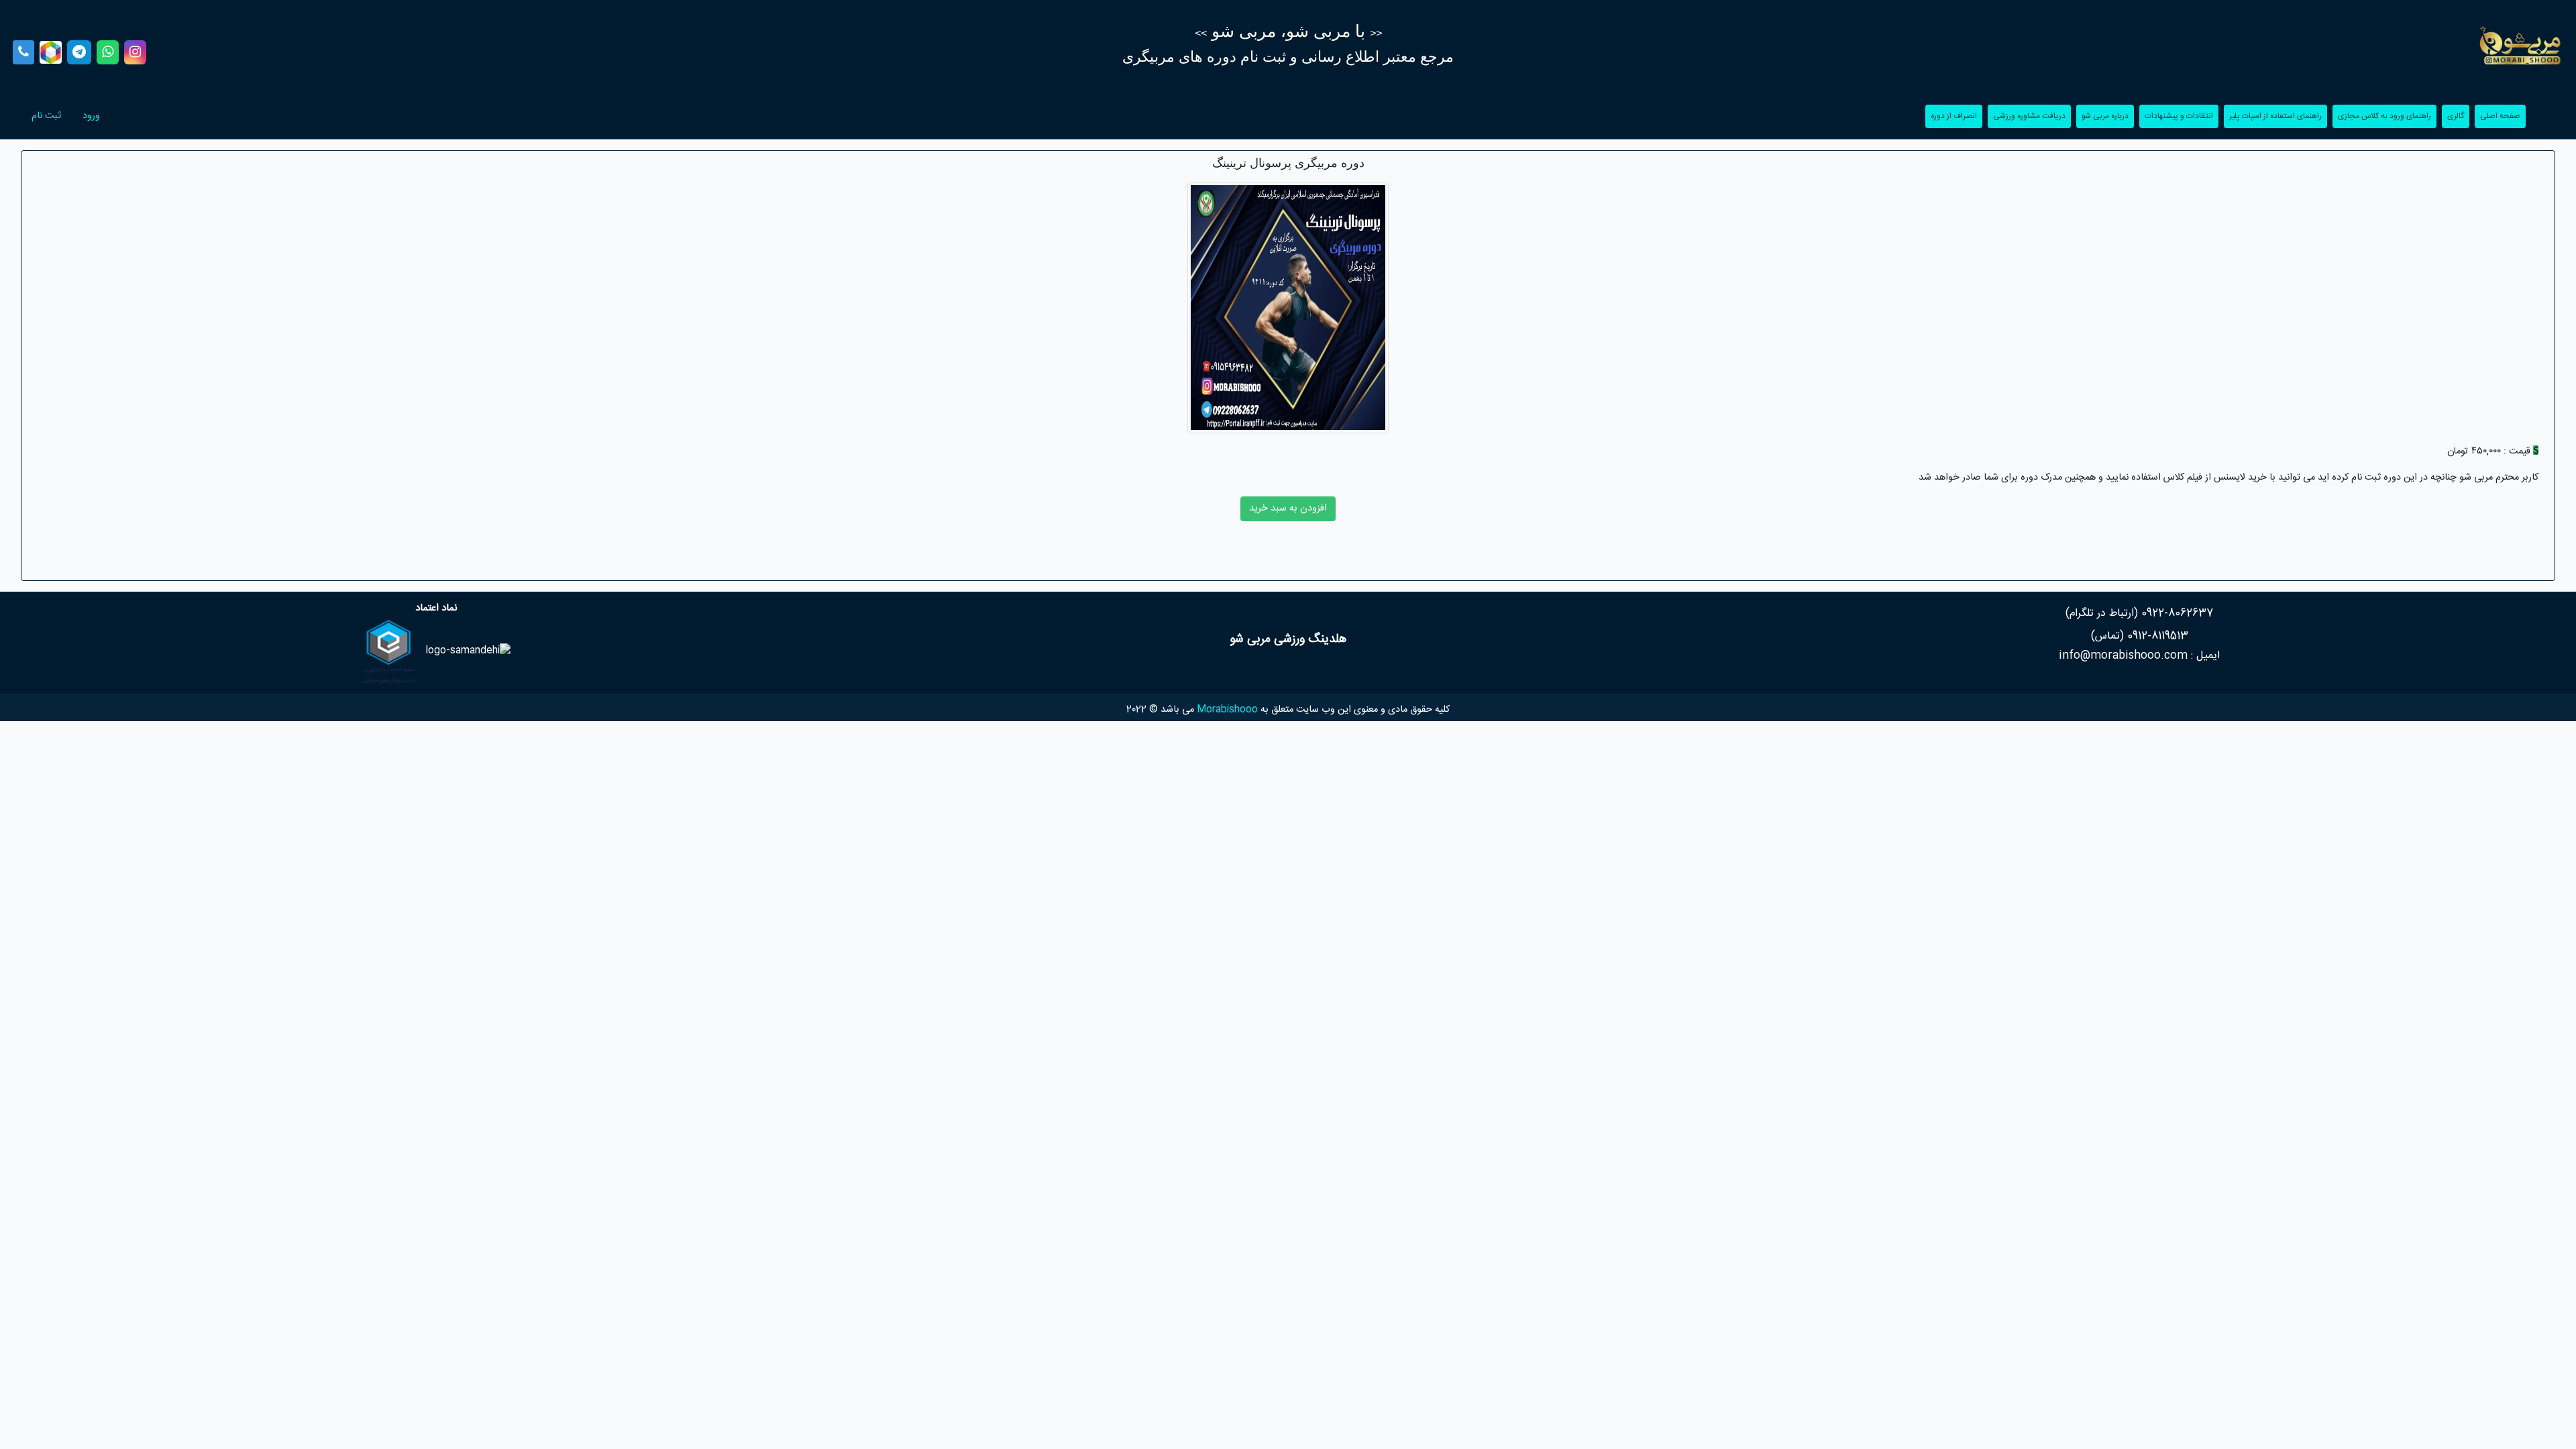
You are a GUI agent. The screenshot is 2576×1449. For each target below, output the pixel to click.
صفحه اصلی (2498, 116)
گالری (2453, 116)
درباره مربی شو (2102, 116)
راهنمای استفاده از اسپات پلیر (2273, 116)
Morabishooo (1227, 710)
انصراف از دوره (1951, 116)
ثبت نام (41, 116)
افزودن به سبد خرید (1288, 508)
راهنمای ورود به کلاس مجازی (2382, 116)
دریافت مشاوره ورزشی (2027, 116)
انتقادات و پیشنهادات (2176, 116)
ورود (86, 116)
